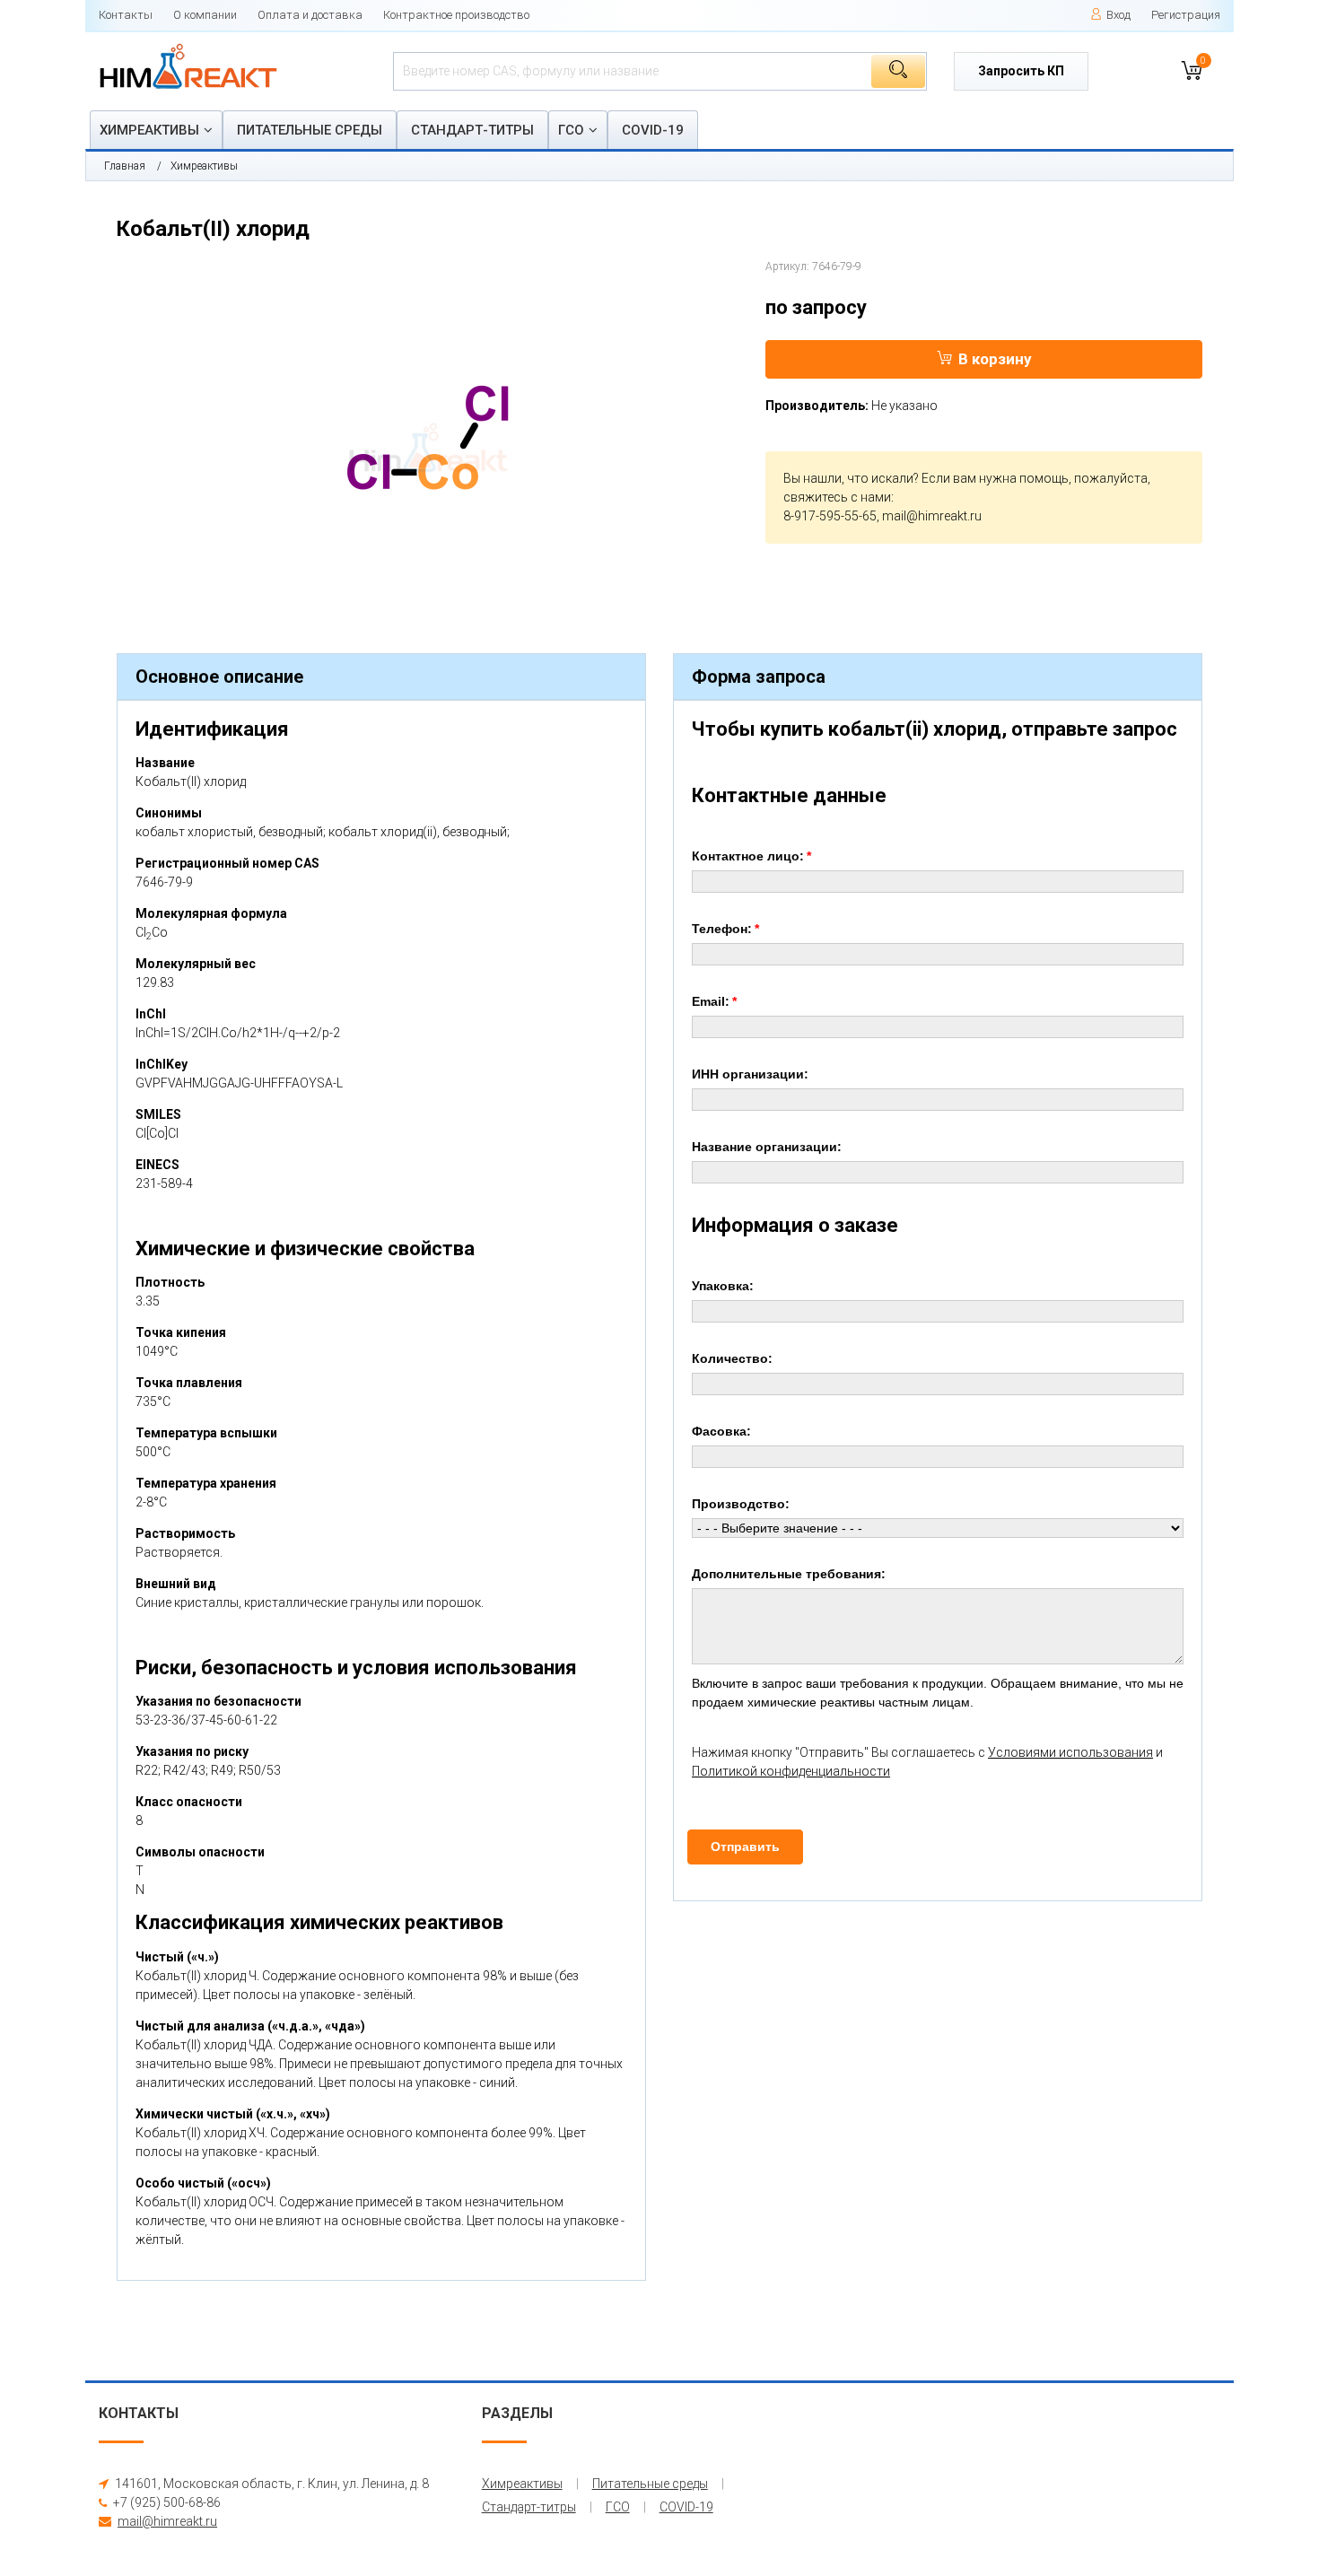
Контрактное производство (456, 15)
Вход (1118, 15)
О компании (205, 15)
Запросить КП (1021, 71)
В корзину (995, 359)
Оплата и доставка (310, 15)
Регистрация (1186, 15)
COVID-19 (653, 130)
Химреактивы (149, 130)
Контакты (126, 15)
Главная (125, 166)
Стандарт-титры (472, 130)
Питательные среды (310, 130)
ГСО (571, 130)
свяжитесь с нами (837, 497)
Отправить (745, 1847)
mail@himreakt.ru (932, 516)
